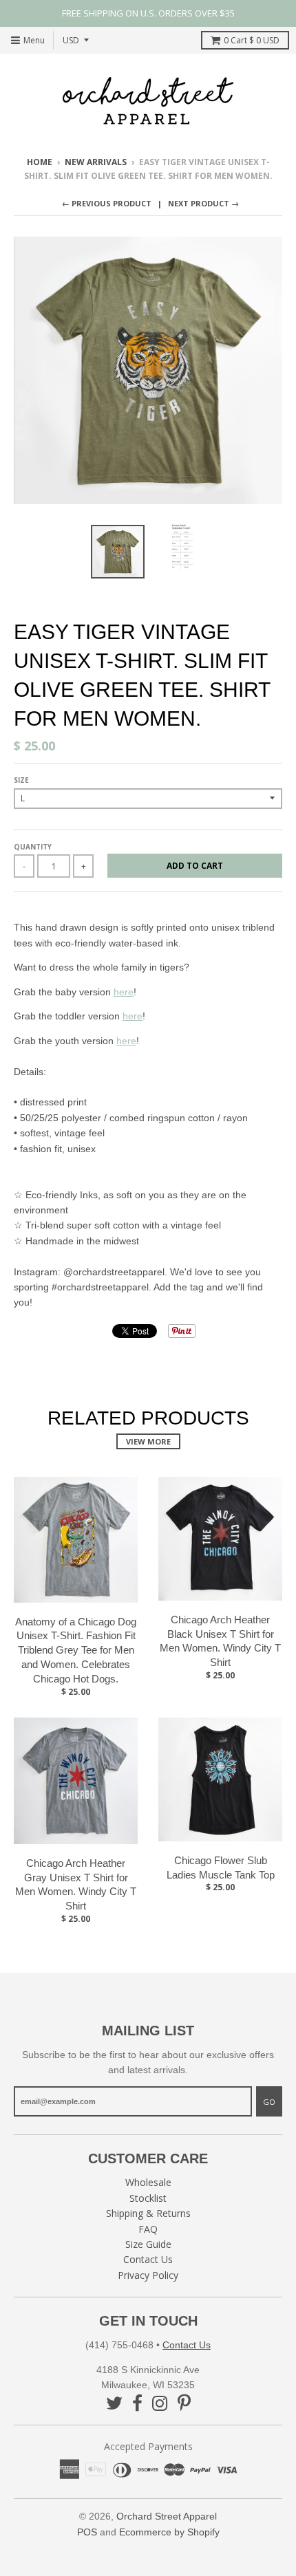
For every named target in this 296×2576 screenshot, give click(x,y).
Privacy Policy (148, 2275)
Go (269, 2102)
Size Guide (148, 2244)
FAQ (148, 2229)
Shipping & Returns (148, 2213)
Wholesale (148, 2182)
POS (87, 2532)
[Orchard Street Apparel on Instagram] (160, 2403)
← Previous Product (107, 203)
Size (21, 780)
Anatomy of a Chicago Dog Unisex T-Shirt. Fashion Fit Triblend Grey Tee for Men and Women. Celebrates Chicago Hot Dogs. (76, 1650)
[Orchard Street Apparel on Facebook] (137, 2403)
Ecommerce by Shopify (169, 2532)
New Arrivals (96, 162)
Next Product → (203, 203)
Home (40, 162)
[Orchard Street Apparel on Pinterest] (184, 2403)
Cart (252, 40)
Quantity (33, 847)
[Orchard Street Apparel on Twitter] (114, 2403)
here (124, 992)
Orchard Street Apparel (167, 2516)
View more (148, 1441)
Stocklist (148, 2198)
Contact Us (148, 2259)
